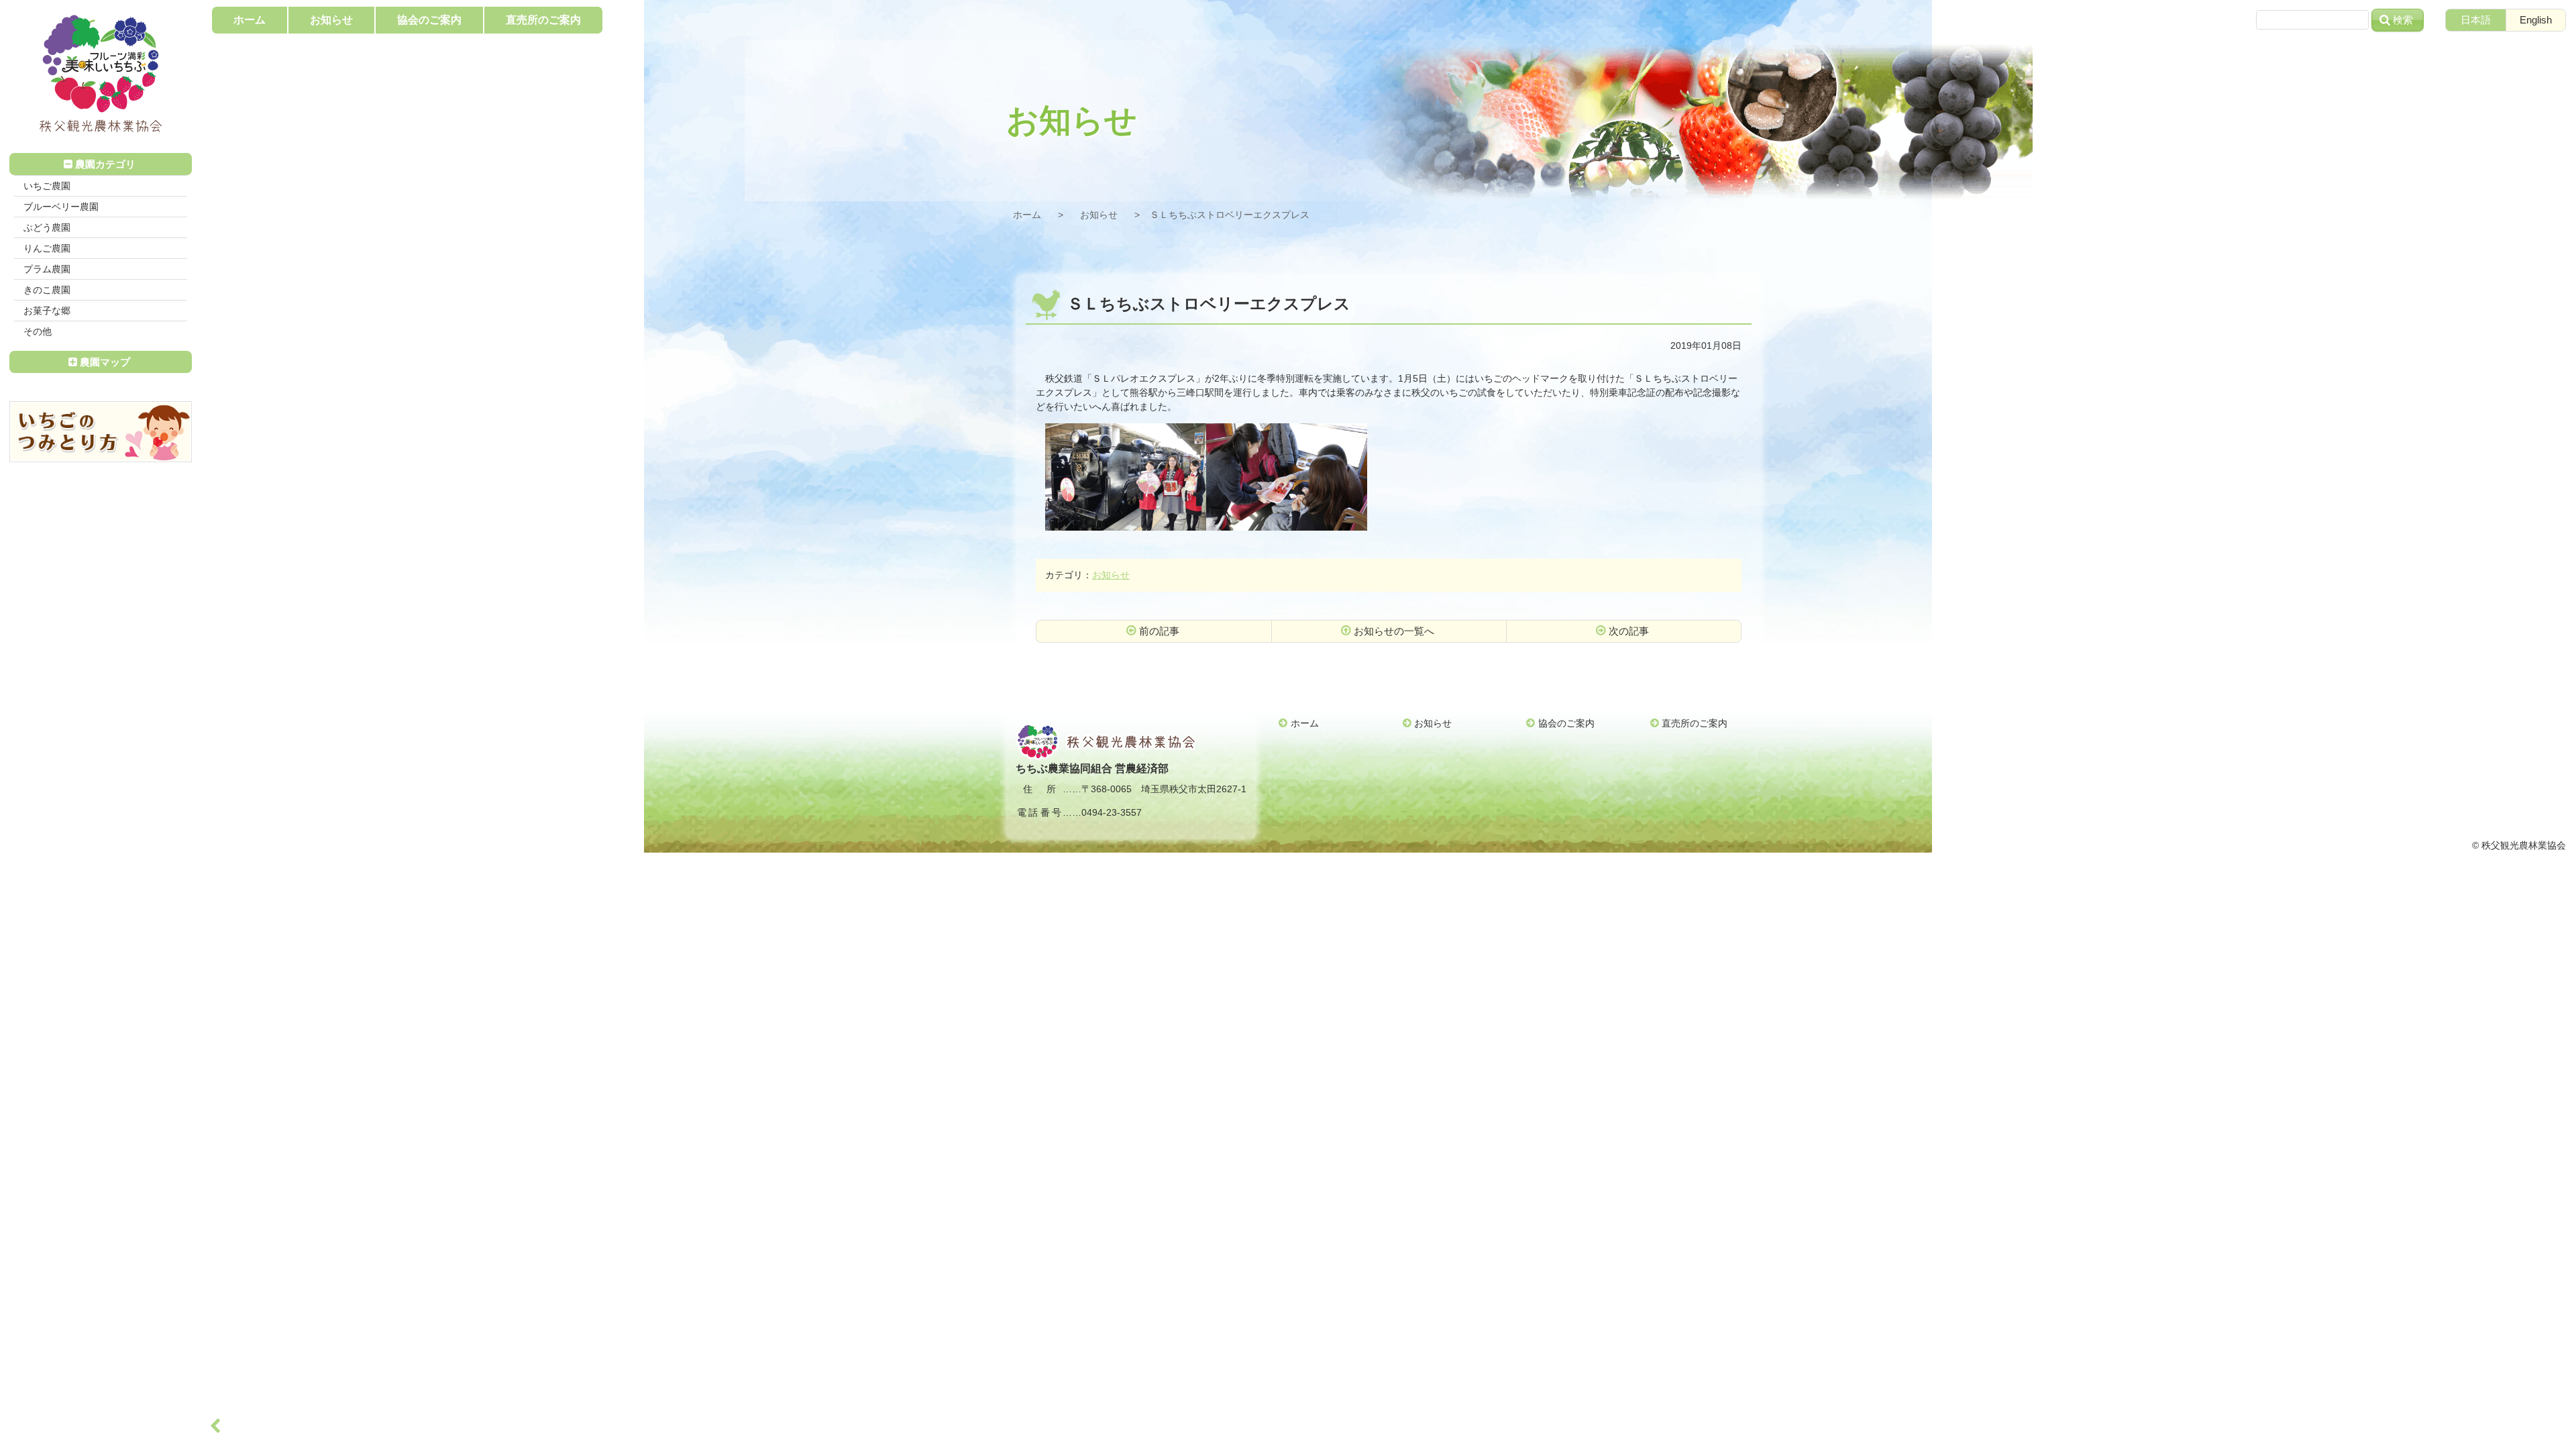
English (2536, 20)
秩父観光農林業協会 (101, 74)
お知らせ (1099, 215)
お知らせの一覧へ (1394, 631)
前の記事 (1159, 631)
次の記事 (1629, 631)
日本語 (2476, 20)
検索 (2403, 20)
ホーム (1027, 215)
